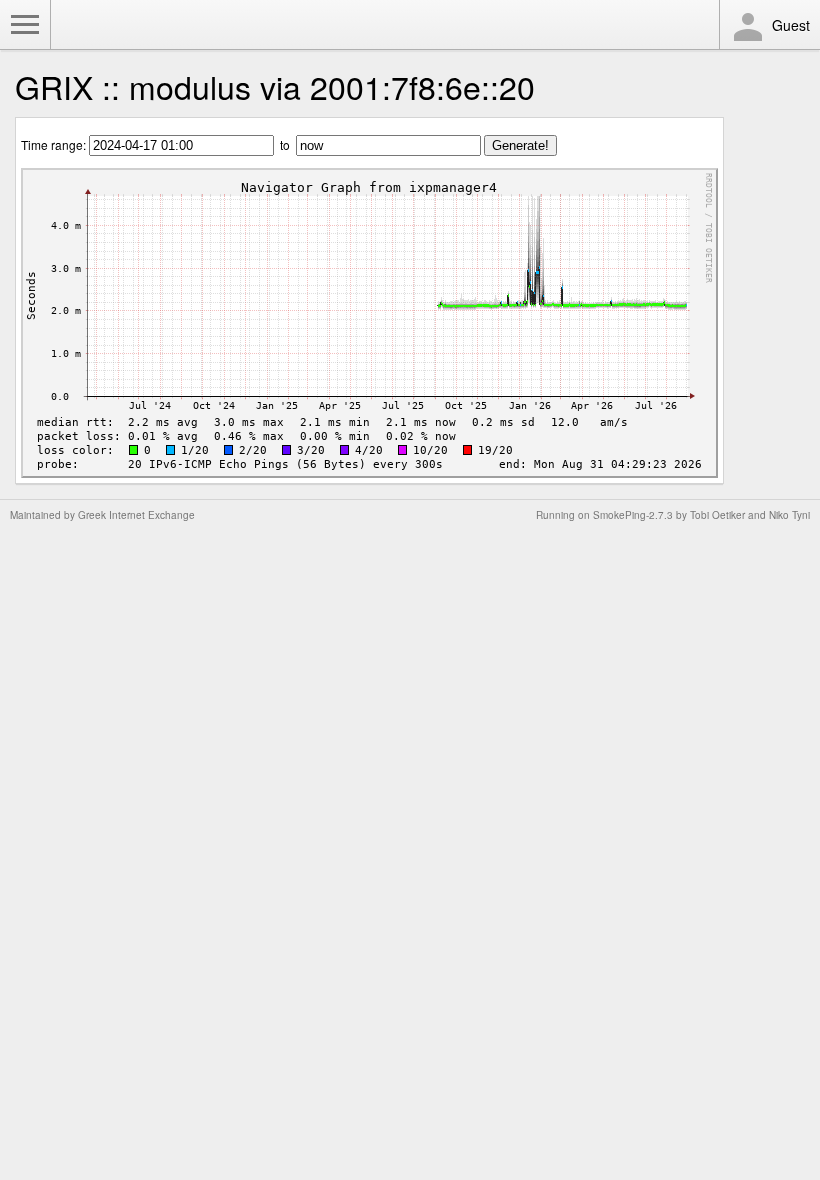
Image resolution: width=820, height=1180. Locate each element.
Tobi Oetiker (717, 515)
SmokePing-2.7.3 (633, 515)
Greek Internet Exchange (136, 515)
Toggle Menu (25, 25)
